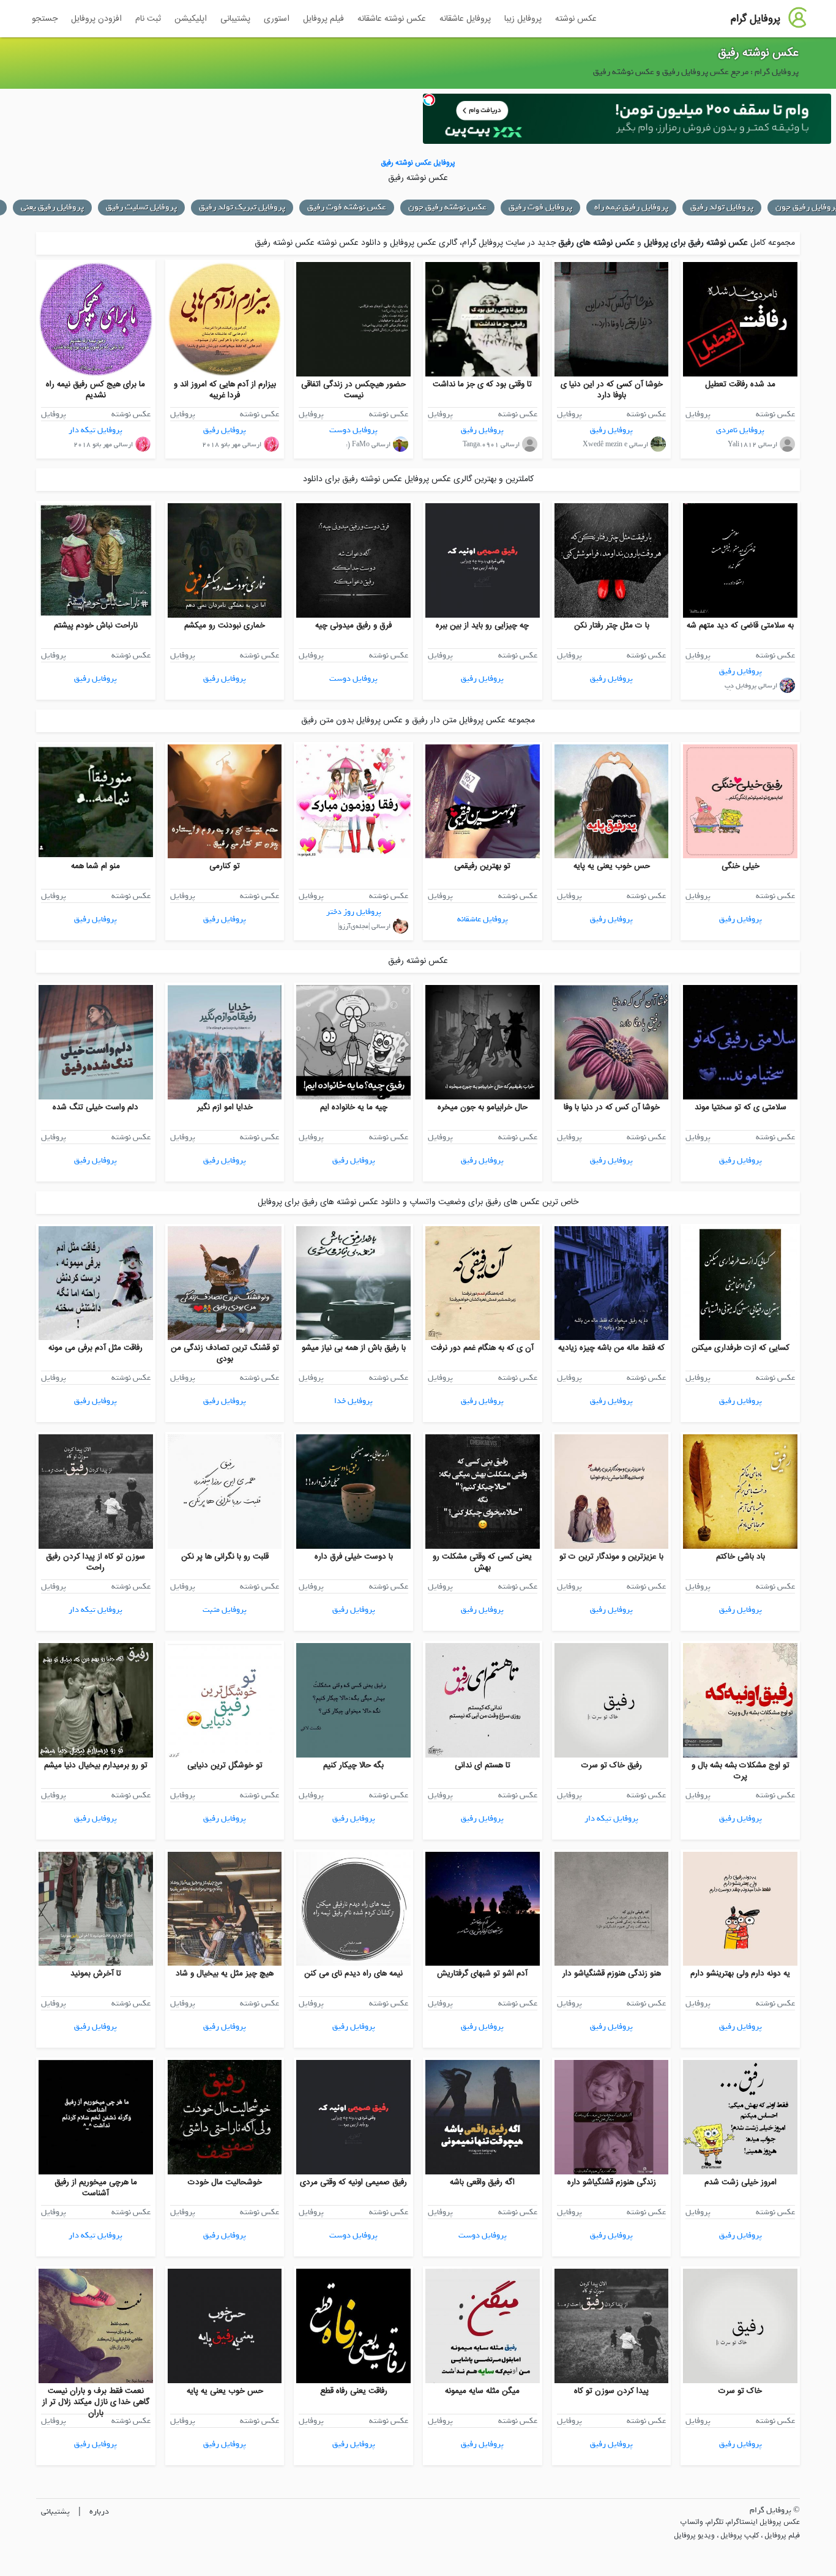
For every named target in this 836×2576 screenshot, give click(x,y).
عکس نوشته (576, 19)
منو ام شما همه (95, 866)
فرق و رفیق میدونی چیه (353, 626)
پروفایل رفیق (611, 430)
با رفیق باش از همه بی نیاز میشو (354, 1348)
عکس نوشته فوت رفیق (347, 207)
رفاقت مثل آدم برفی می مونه (95, 1348)
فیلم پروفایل (323, 19)
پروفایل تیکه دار (95, 430)
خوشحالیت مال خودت (225, 2182)
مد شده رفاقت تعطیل (740, 384)
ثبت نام (148, 19)
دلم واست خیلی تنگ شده (95, 1107)
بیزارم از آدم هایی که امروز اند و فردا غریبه (225, 390)
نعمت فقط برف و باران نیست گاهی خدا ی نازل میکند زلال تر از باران (96, 2402)
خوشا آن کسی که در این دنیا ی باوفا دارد (612, 390)
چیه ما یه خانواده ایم (354, 1107)
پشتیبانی (235, 19)
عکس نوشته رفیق (758, 53)
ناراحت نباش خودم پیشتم (96, 626)
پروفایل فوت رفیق (540, 207)
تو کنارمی (225, 866)
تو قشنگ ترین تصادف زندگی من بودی (225, 1354)
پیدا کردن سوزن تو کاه (611, 2391)
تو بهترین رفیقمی (482, 866)
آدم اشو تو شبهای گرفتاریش (482, 1974)
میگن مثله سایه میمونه (482, 2391)
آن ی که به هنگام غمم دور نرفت (482, 1348)
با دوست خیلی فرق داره (354, 1557)
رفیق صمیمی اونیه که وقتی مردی (353, 2182)
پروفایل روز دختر (354, 912)
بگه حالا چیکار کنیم (353, 1765)
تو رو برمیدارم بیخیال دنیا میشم (96, 1765)
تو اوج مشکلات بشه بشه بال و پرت (741, 1771)
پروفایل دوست (353, 430)
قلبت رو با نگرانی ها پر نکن (225, 1557)
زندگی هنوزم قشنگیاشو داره (612, 2182)
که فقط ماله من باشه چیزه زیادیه (611, 1348)
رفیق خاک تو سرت (612, 1765)
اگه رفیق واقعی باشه (482, 2182)
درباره (99, 2511)
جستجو (45, 19)
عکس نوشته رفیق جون (447, 207)
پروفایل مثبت (225, 1610)
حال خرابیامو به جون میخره (483, 1107)
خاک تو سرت (740, 2391)
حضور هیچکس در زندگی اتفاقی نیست (353, 390)
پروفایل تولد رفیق (722, 207)
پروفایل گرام (756, 19)
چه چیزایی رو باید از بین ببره (482, 626)
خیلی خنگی (741, 866)
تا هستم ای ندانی (483, 1765)
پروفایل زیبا (523, 19)
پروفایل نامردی (740, 430)
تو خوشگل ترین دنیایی (225, 1765)
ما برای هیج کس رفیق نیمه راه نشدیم (95, 390)
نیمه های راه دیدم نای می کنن (353, 1974)
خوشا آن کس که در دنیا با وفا (612, 1107)
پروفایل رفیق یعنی (52, 207)
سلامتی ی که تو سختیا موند (741, 1107)
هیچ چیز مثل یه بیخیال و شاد (225, 1974)
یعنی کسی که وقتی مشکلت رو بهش (482, 1562)
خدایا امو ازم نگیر (225, 1107)
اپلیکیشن (191, 19)
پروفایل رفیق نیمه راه (631, 207)
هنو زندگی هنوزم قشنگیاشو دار (612, 1974)
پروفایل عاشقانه (465, 19)
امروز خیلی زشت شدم (741, 2182)
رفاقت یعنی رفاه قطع (354, 2391)
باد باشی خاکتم (741, 1557)
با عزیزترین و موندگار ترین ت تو (611, 1557)
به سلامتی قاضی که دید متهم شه (740, 626)
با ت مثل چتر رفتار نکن (612, 626)
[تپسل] (429, 100)
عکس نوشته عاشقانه (392, 19)
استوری (277, 19)
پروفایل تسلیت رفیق (141, 207)
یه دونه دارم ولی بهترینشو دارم (740, 1974)
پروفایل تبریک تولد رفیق (242, 207)
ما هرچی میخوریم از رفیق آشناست (96, 2188)
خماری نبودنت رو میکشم (225, 626)
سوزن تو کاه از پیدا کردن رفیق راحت (95, 1562)
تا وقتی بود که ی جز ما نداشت (482, 384)
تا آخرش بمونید (96, 1974)
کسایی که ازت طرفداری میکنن (741, 1348)
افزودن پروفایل (96, 19)
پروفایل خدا (353, 1401)
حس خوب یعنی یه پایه (612, 866)
